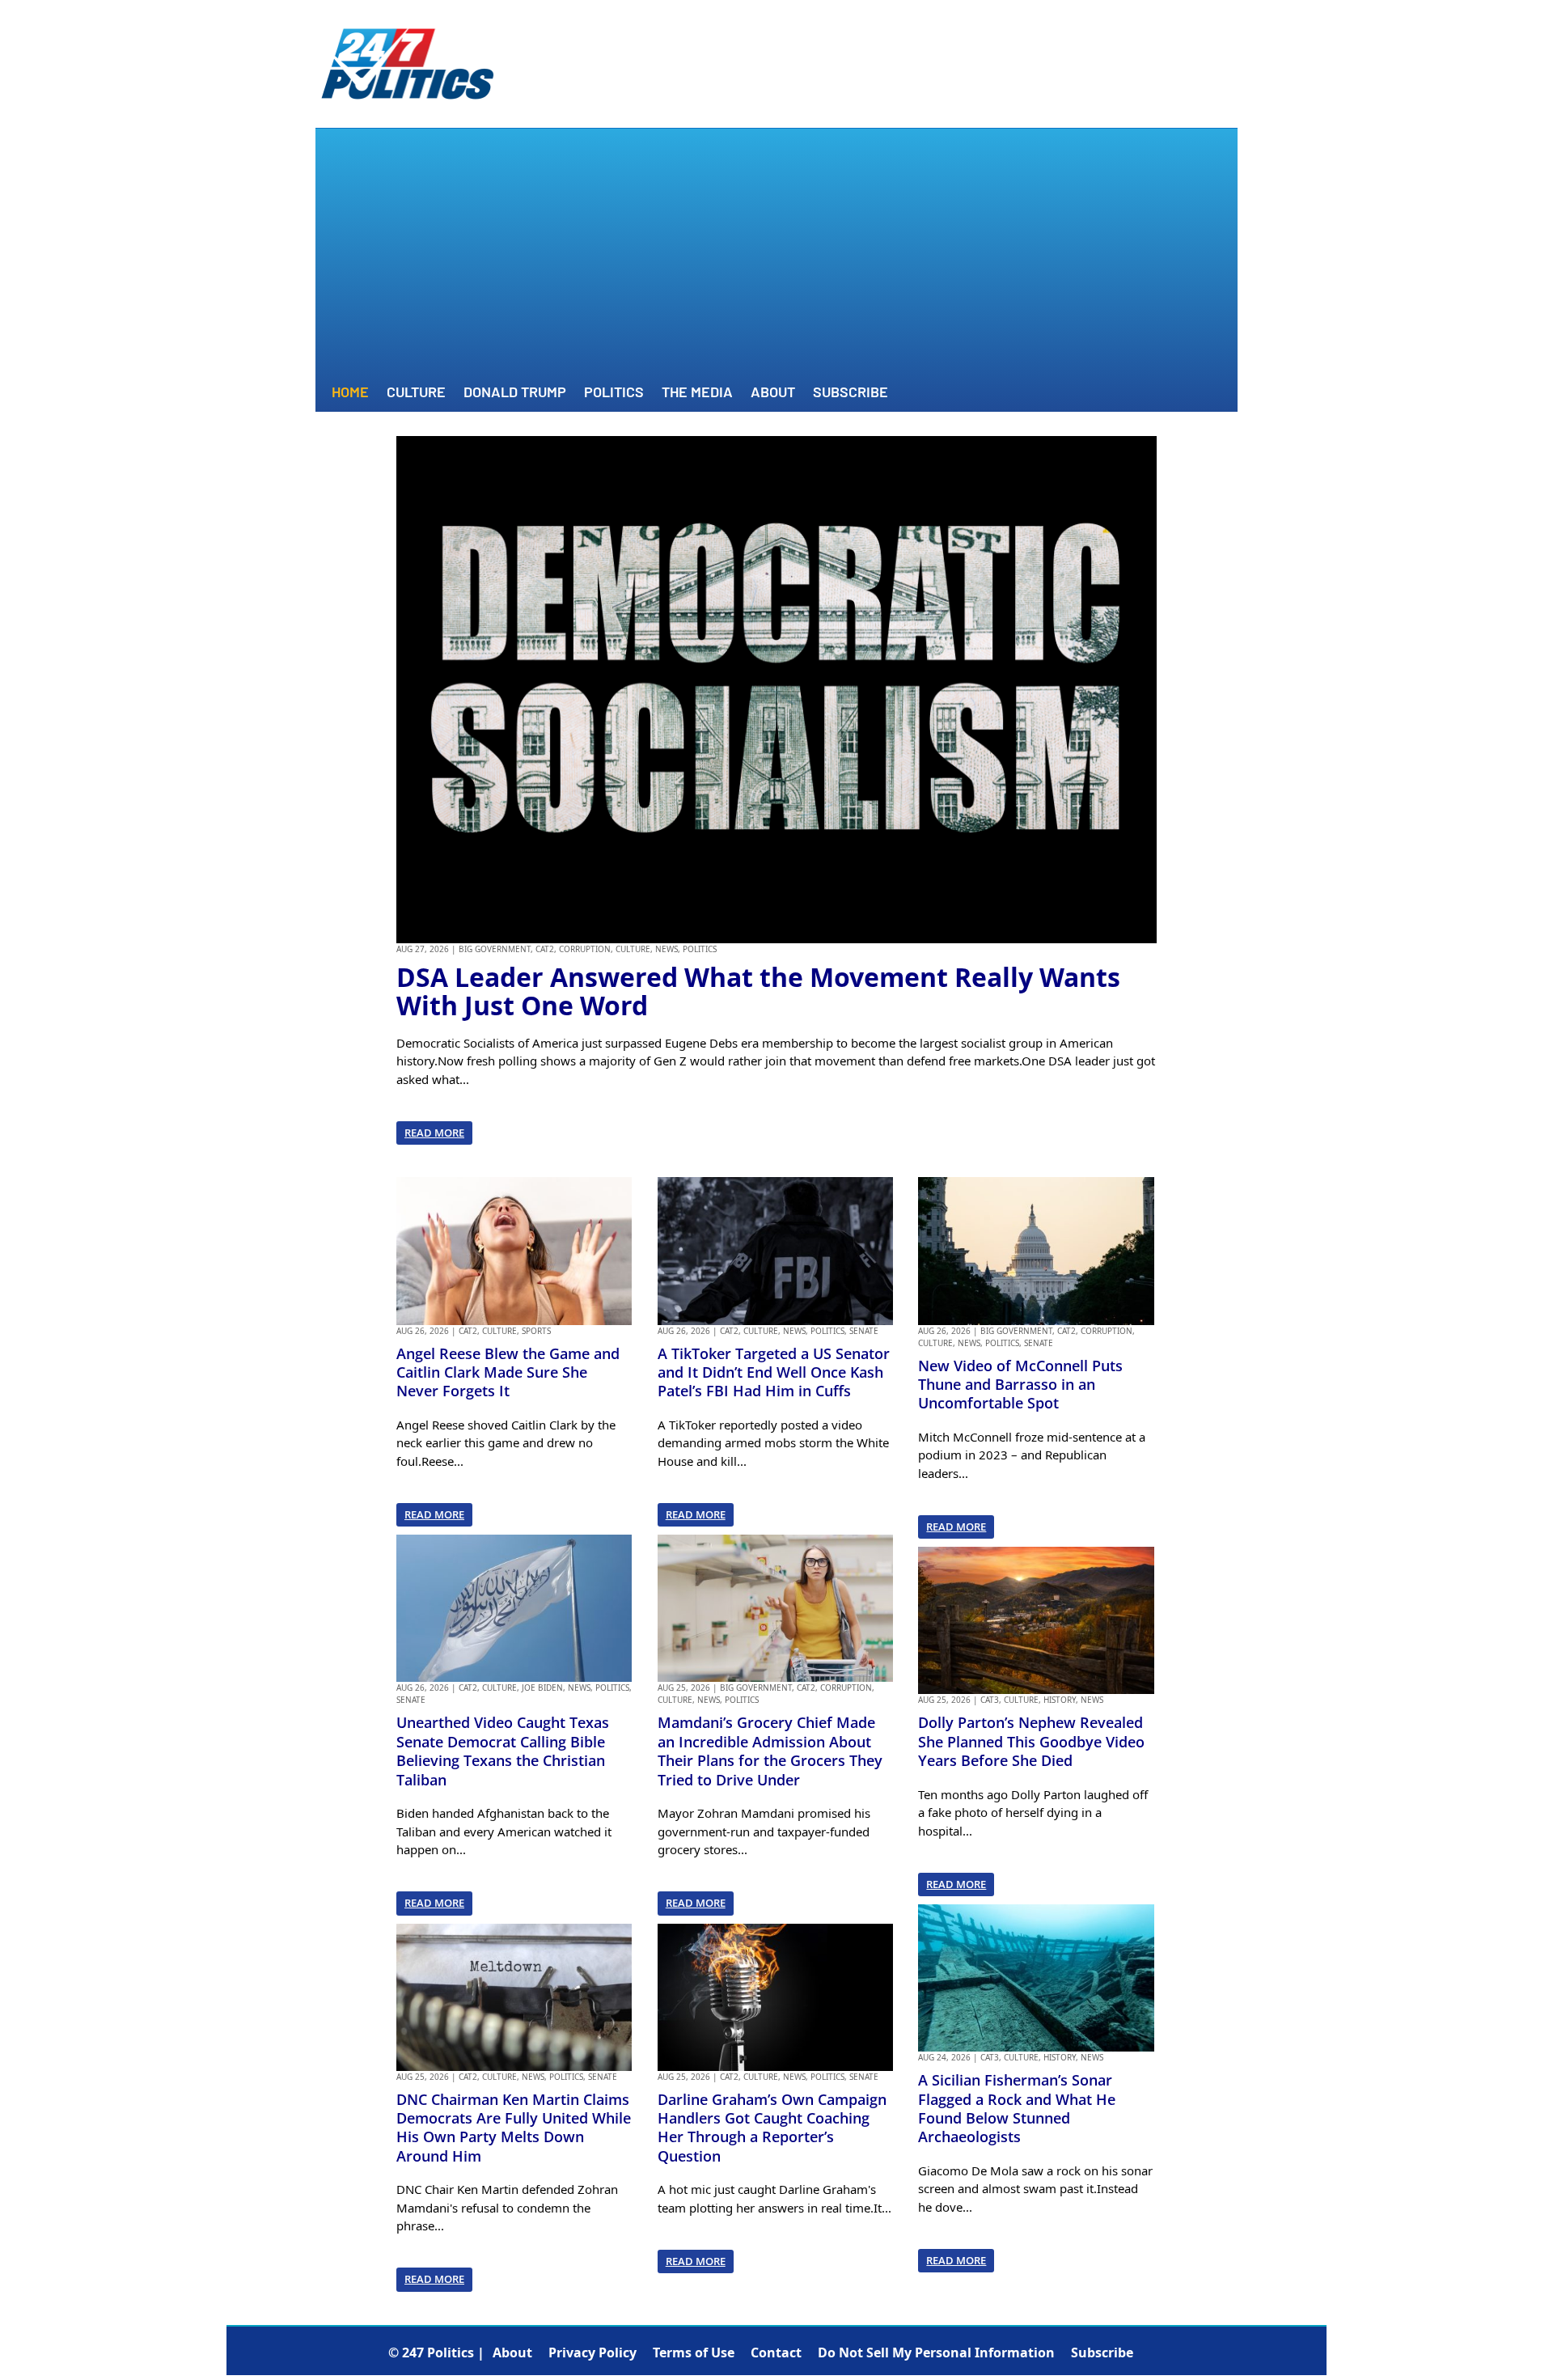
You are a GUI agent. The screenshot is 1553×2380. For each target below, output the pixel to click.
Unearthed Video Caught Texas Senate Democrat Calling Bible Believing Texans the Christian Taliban (503, 1751)
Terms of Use (694, 2352)
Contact (776, 2352)
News (666, 949)
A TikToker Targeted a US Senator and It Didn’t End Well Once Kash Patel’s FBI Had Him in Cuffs (774, 1372)
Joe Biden (542, 1688)
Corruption (585, 949)
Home (350, 393)
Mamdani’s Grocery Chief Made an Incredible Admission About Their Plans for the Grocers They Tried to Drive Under (770, 1751)
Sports (536, 1331)
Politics (614, 393)
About (773, 393)
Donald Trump (515, 393)
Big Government (495, 949)
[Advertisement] (776, 258)
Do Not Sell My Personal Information (936, 2352)
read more (434, 1133)
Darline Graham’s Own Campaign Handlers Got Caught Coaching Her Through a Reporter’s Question (772, 2128)
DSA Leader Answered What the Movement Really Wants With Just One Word (758, 991)
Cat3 (990, 1700)
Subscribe (851, 393)
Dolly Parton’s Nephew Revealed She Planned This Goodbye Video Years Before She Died (1031, 1741)
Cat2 (545, 949)
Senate (411, 1700)
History (1060, 1700)
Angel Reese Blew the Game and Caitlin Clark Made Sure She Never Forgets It (508, 1372)
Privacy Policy (592, 2352)
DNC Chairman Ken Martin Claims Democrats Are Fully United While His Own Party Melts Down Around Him (514, 2128)
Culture (416, 393)
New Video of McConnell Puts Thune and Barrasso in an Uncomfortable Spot (1020, 1385)
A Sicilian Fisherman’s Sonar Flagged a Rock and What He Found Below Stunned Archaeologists (1017, 2108)
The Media (697, 393)
